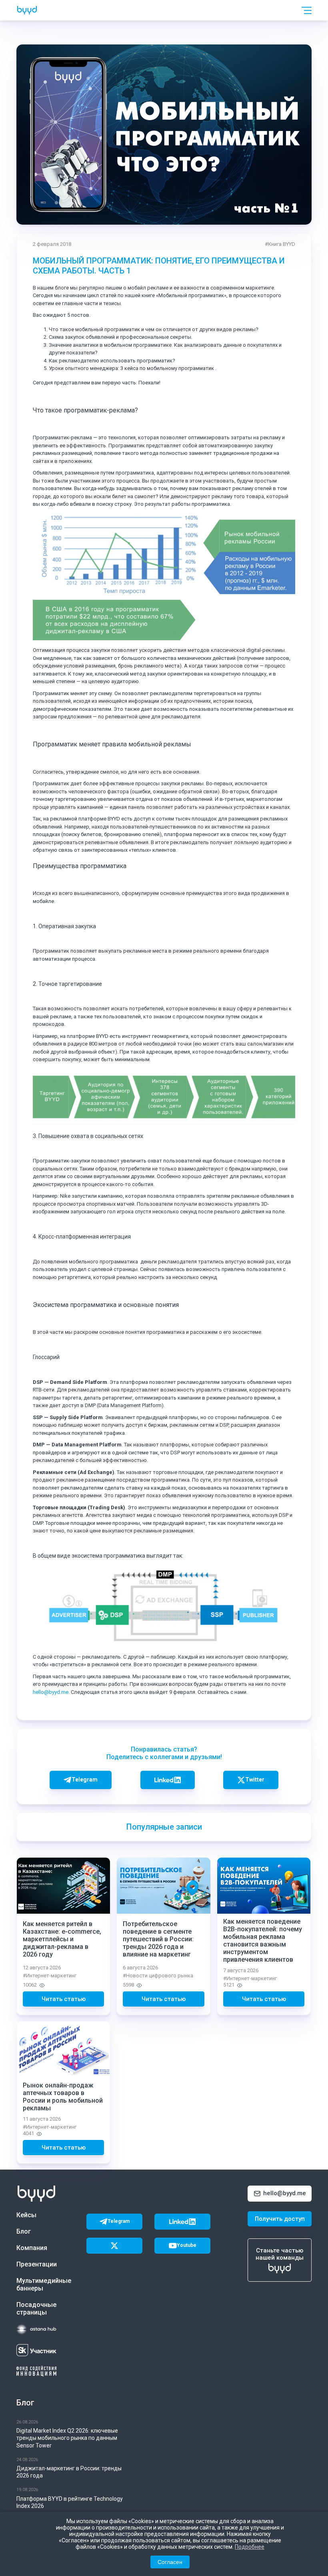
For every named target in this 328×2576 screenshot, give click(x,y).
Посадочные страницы (36, 2309)
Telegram (85, 1780)
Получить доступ (280, 2219)
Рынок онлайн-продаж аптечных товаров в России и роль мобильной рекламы (63, 2097)
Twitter (255, 1780)
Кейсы (26, 2215)
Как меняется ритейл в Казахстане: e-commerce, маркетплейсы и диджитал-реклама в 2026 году (62, 1939)
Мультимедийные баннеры (42, 2284)
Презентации (37, 2264)
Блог (24, 2231)
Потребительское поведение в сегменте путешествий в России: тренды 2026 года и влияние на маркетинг (158, 1939)
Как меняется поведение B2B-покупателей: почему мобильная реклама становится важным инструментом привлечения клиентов (263, 1941)
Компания (32, 2248)
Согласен (170, 2562)
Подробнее (250, 2547)
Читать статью (64, 1999)
